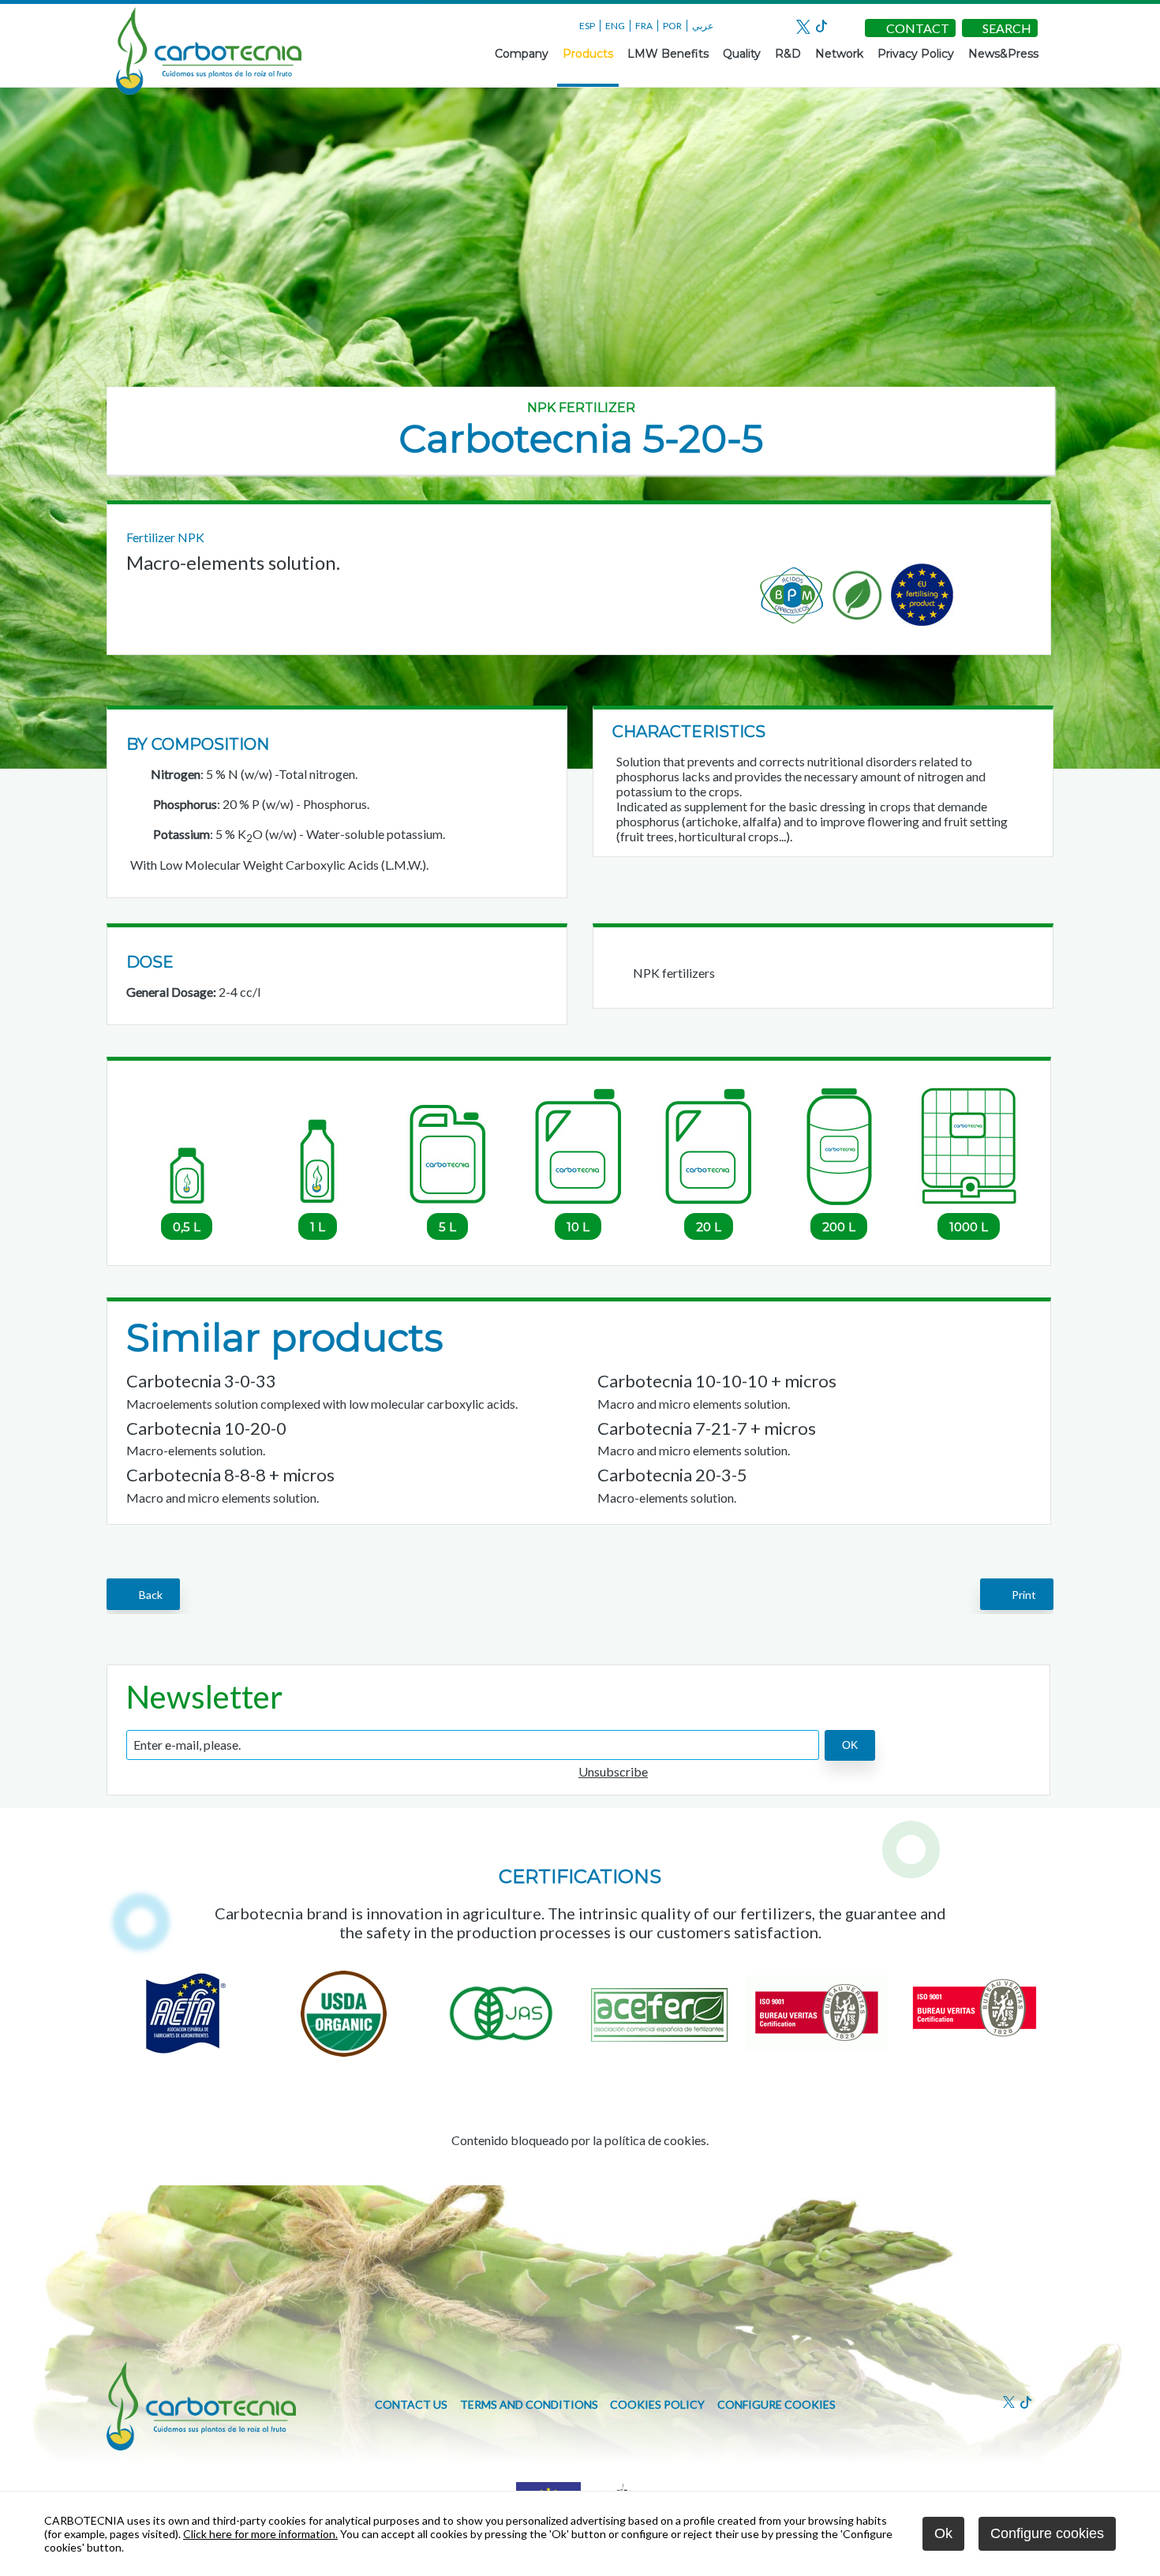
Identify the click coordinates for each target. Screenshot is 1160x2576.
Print (1022, 1595)
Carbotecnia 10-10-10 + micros (717, 1381)
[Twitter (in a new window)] (803, 29)
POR (672, 26)
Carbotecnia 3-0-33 (201, 1381)
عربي (703, 26)
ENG (615, 26)
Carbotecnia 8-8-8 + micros (230, 1475)
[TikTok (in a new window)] (821, 27)
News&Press (1003, 54)
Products (588, 54)
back (148, 1595)
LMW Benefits (668, 54)
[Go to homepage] (209, 90)
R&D (788, 54)
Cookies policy (657, 2404)
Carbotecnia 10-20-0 (206, 1428)
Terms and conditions (529, 2404)
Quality (742, 54)
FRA (644, 26)
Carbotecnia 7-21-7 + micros (707, 1428)
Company (522, 54)
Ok (943, 2533)
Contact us (411, 2404)
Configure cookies (776, 2404)
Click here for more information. (260, 2534)
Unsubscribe (613, 1771)
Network (839, 54)
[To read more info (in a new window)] (659, 2052)
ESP (587, 26)
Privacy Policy (916, 54)
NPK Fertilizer (581, 408)
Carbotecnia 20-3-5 (672, 1475)
